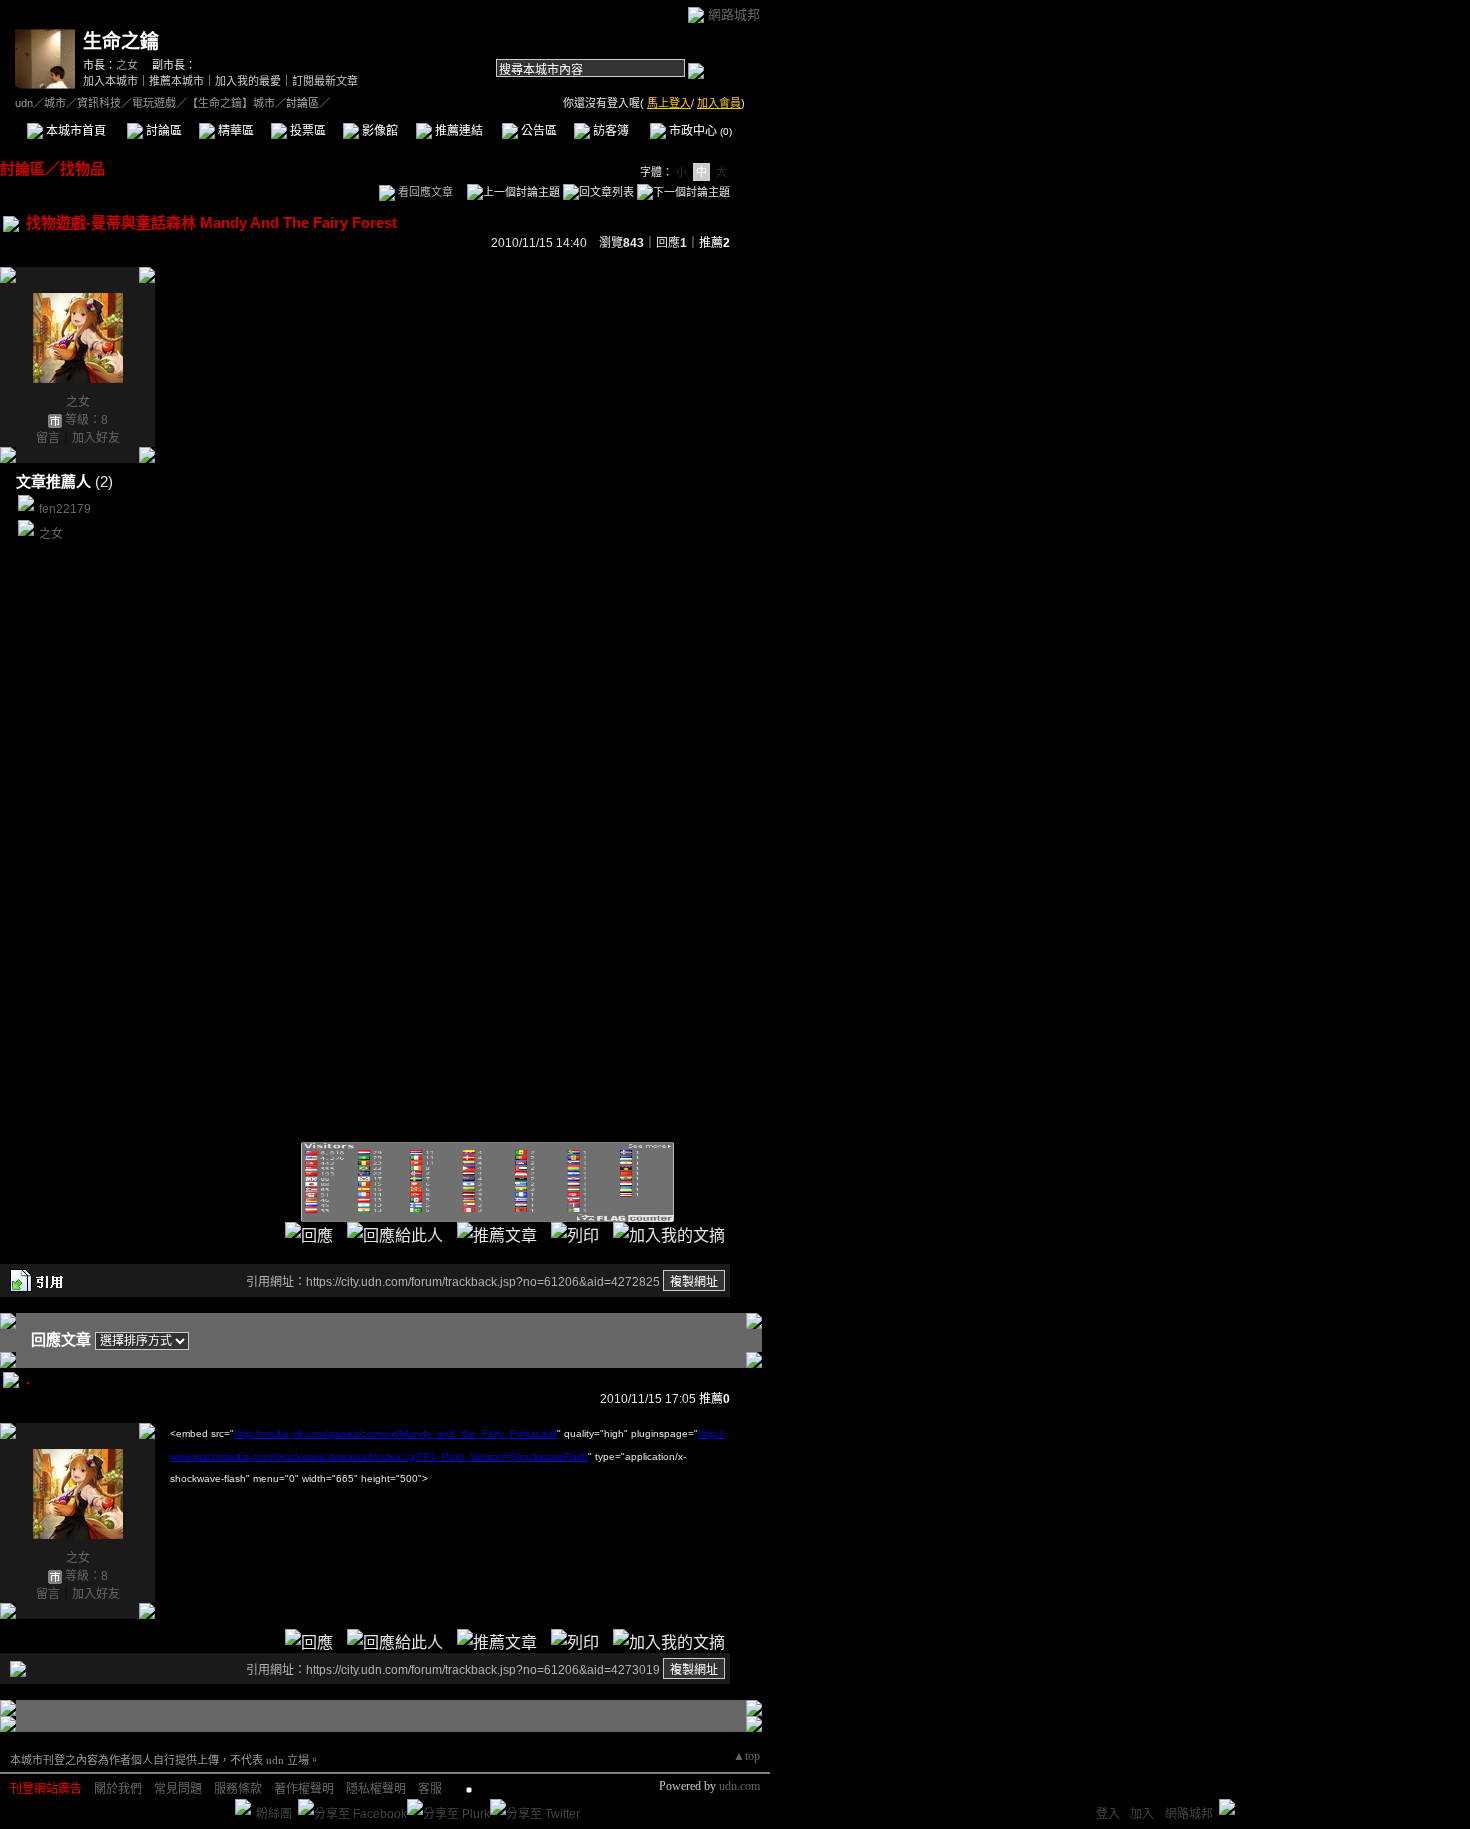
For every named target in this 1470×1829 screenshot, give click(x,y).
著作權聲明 (304, 1789)
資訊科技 (99, 103)
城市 (55, 103)
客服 (430, 1789)
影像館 (378, 131)
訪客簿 (609, 131)
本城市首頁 (74, 131)
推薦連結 (457, 131)
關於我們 (118, 1789)
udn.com (739, 1786)
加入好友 (96, 438)
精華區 (234, 131)
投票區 (306, 131)
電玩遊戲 (154, 103)
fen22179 (65, 509)
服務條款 (238, 1789)
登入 (1108, 1814)
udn (24, 103)
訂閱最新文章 (325, 81)
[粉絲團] (243, 1807)
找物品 (82, 168)
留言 (48, 438)
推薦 (714, 243)
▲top (746, 1756)
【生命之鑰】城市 (231, 103)
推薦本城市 (176, 81)
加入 (1142, 1814)
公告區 (537, 131)
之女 (127, 65)
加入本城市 (110, 81)
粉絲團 (274, 1814)
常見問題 (178, 1789)
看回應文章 (424, 192)
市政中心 (699, 131)
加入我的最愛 (248, 81)
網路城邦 (734, 14)
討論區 (162, 131)
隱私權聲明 (376, 1789)
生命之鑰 (121, 41)
